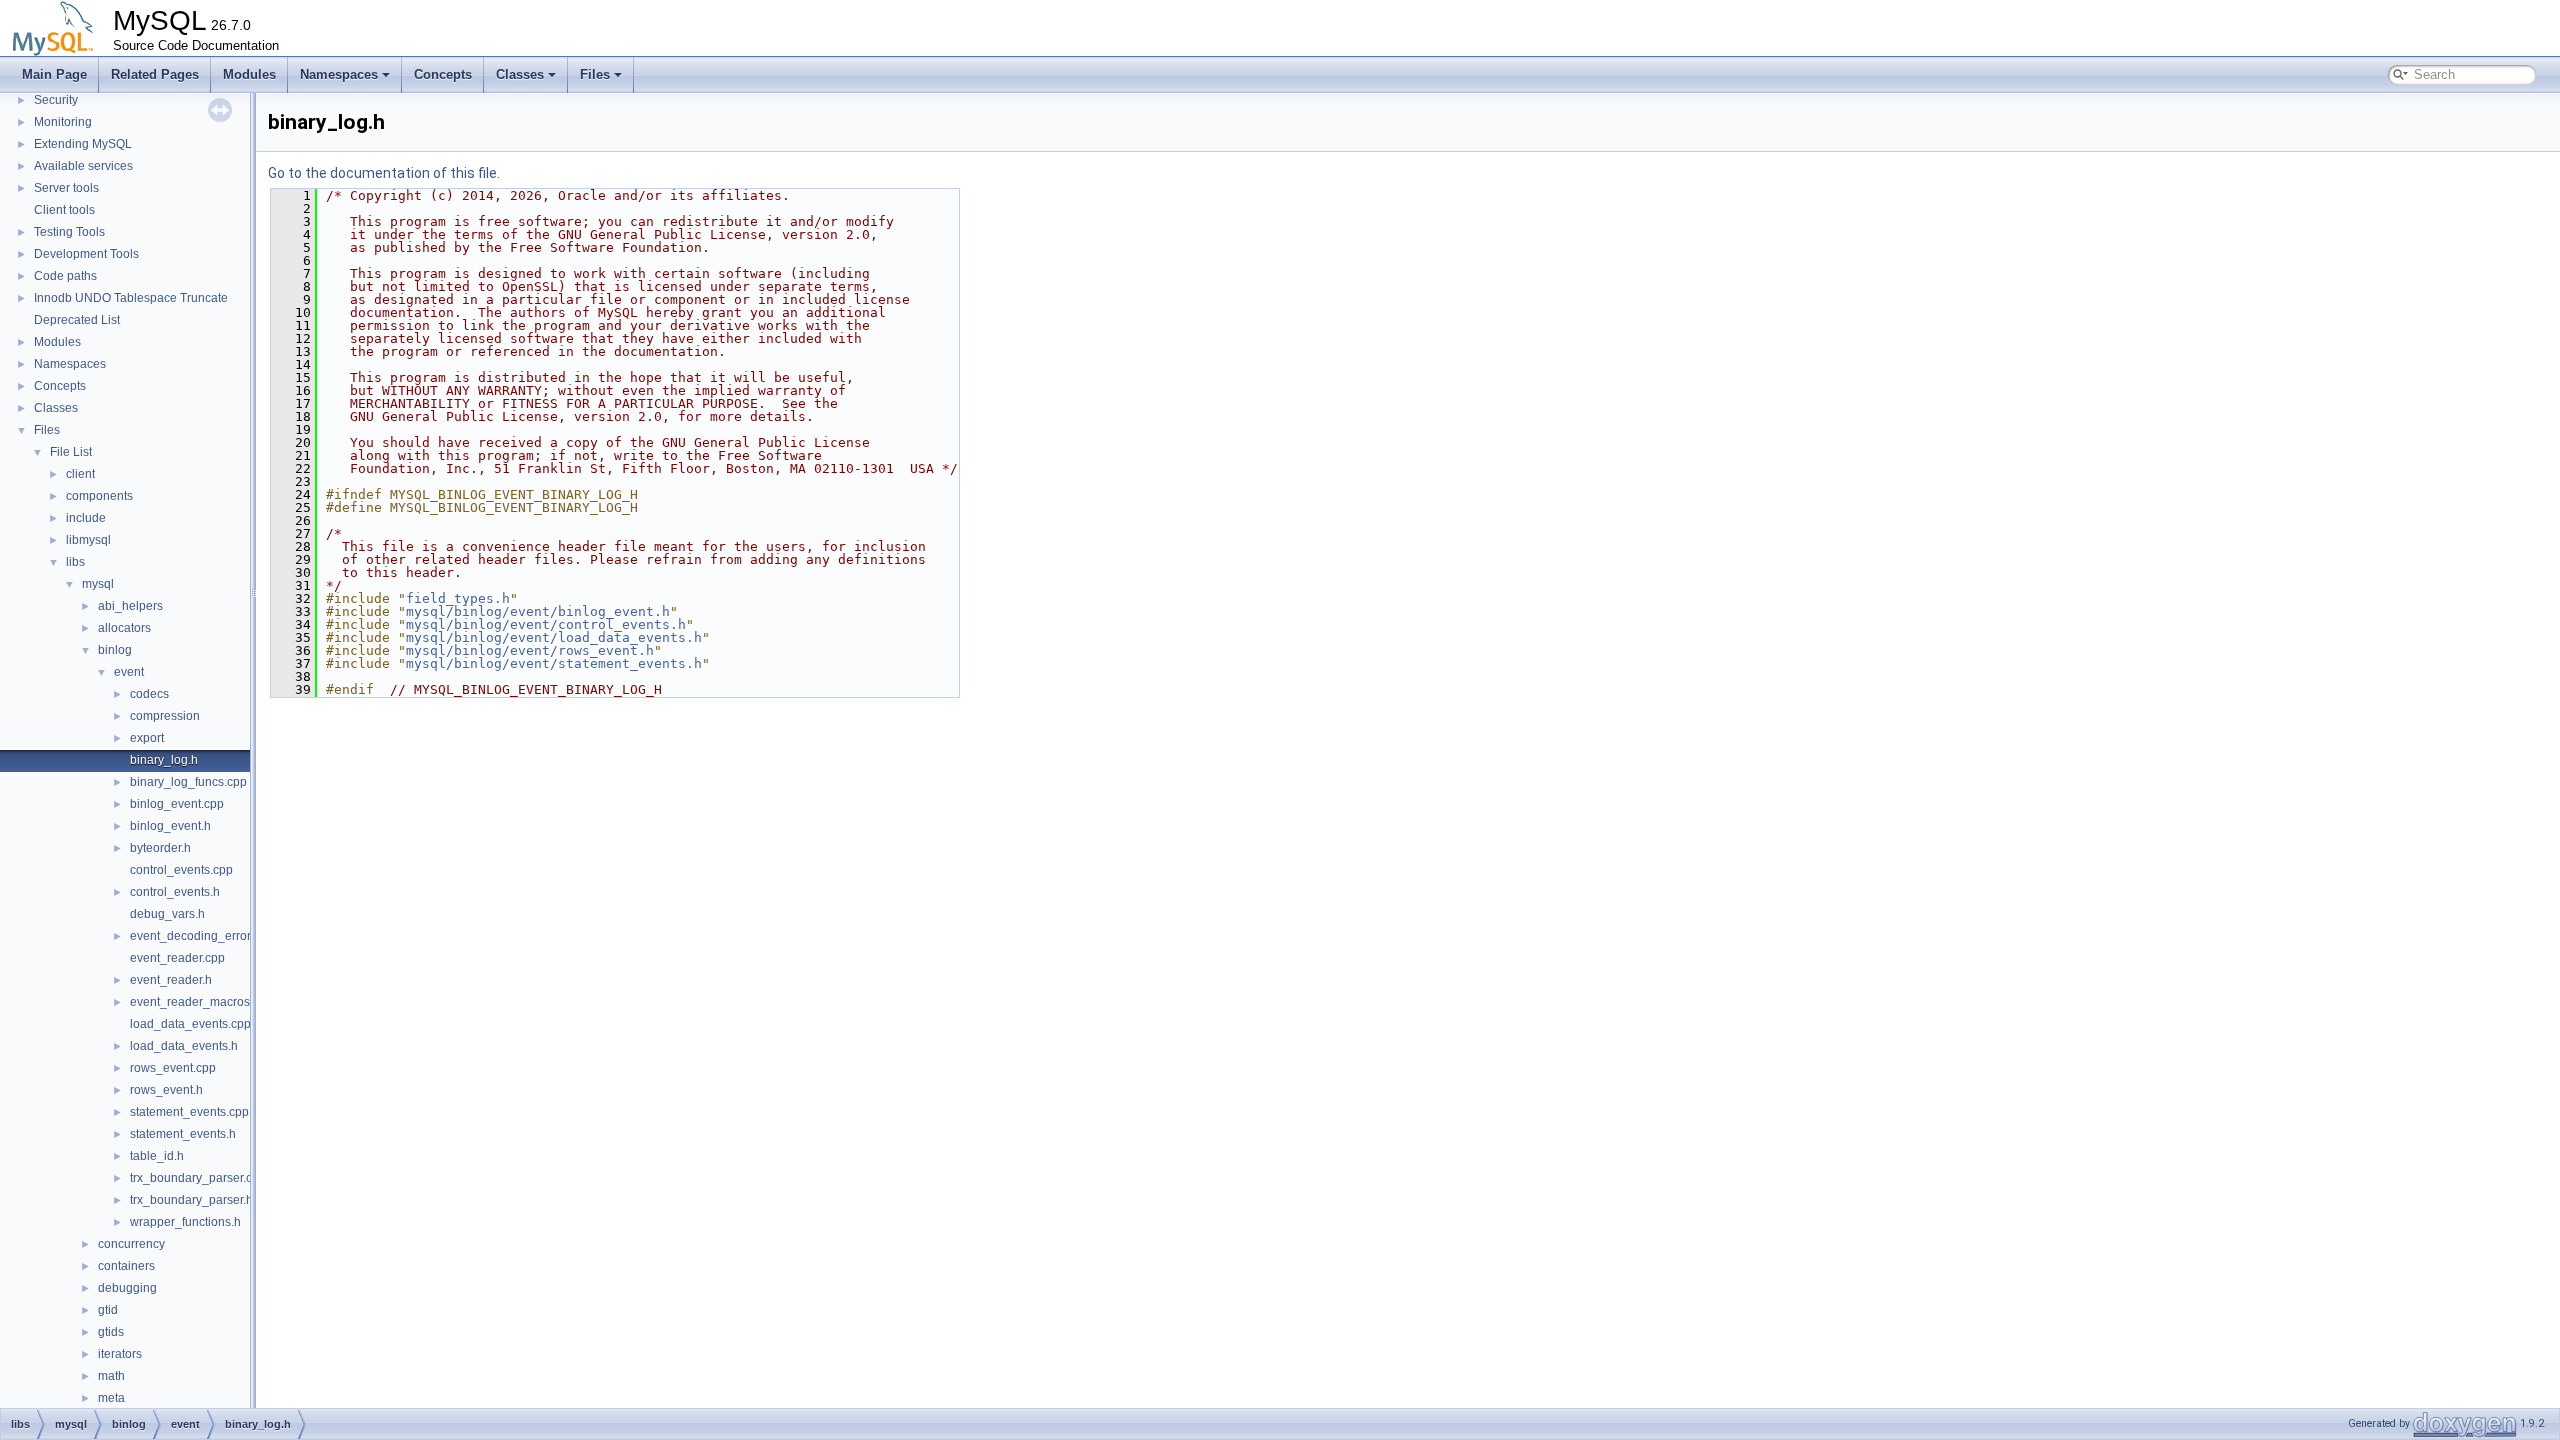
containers (126, 1266)
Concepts (443, 74)
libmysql (88, 540)
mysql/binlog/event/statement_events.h (554, 663)
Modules (249, 74)
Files (595, 74)
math (111, 1376)
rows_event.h (166, 1090)
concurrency (131, 1244)
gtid (108, 1310)
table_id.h (157, 1156)
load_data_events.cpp (190, 1024)
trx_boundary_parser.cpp (198, 1178)
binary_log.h (164, 760)
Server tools (66, 188)
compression (165, 716)
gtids (111, 1332)
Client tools (64, 210)
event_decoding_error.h (195, 936)
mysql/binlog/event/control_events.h (546, 624)
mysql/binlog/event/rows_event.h (530, 650)
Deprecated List (77, 320)
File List (71, 452)
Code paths (65, 276)
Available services (83, 166)
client (80, 474)
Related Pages (155, 74)
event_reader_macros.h (195, 1002)
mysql (98, 584)
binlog (115, 650)
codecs (149, 694)
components (99, 496)
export (147, 738)
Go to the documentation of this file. (384, 173)
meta (111, 1398)
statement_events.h (183, 1134)
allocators (124, 628)
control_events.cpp (181, 870)
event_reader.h (171, 980)
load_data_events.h (184, 1046)
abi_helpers (130, 606)
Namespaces (339, 74)
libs (75, 562)
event (129, 672)
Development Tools (86, 254)
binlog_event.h (170, 826)
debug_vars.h (167, 914)
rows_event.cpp (173, 1068)
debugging (127, 1288)
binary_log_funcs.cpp (188, 782)
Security (56, 100)
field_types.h (458, 598)
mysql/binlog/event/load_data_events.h (554, 637)
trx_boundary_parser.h (191, 1200)
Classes (520, 74)
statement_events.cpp (189, 1112)
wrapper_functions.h (185, 1222)
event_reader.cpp (177, 958)
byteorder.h (160, 848)
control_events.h (175, 892)
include (86, 518)
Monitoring (63, 122)
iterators (120, 1354)
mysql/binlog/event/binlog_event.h (538, 611)
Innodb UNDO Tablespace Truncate (131, 298)
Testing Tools (69, 232)
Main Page (54, 74)
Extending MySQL (83, 144)
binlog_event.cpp (177, 804)
